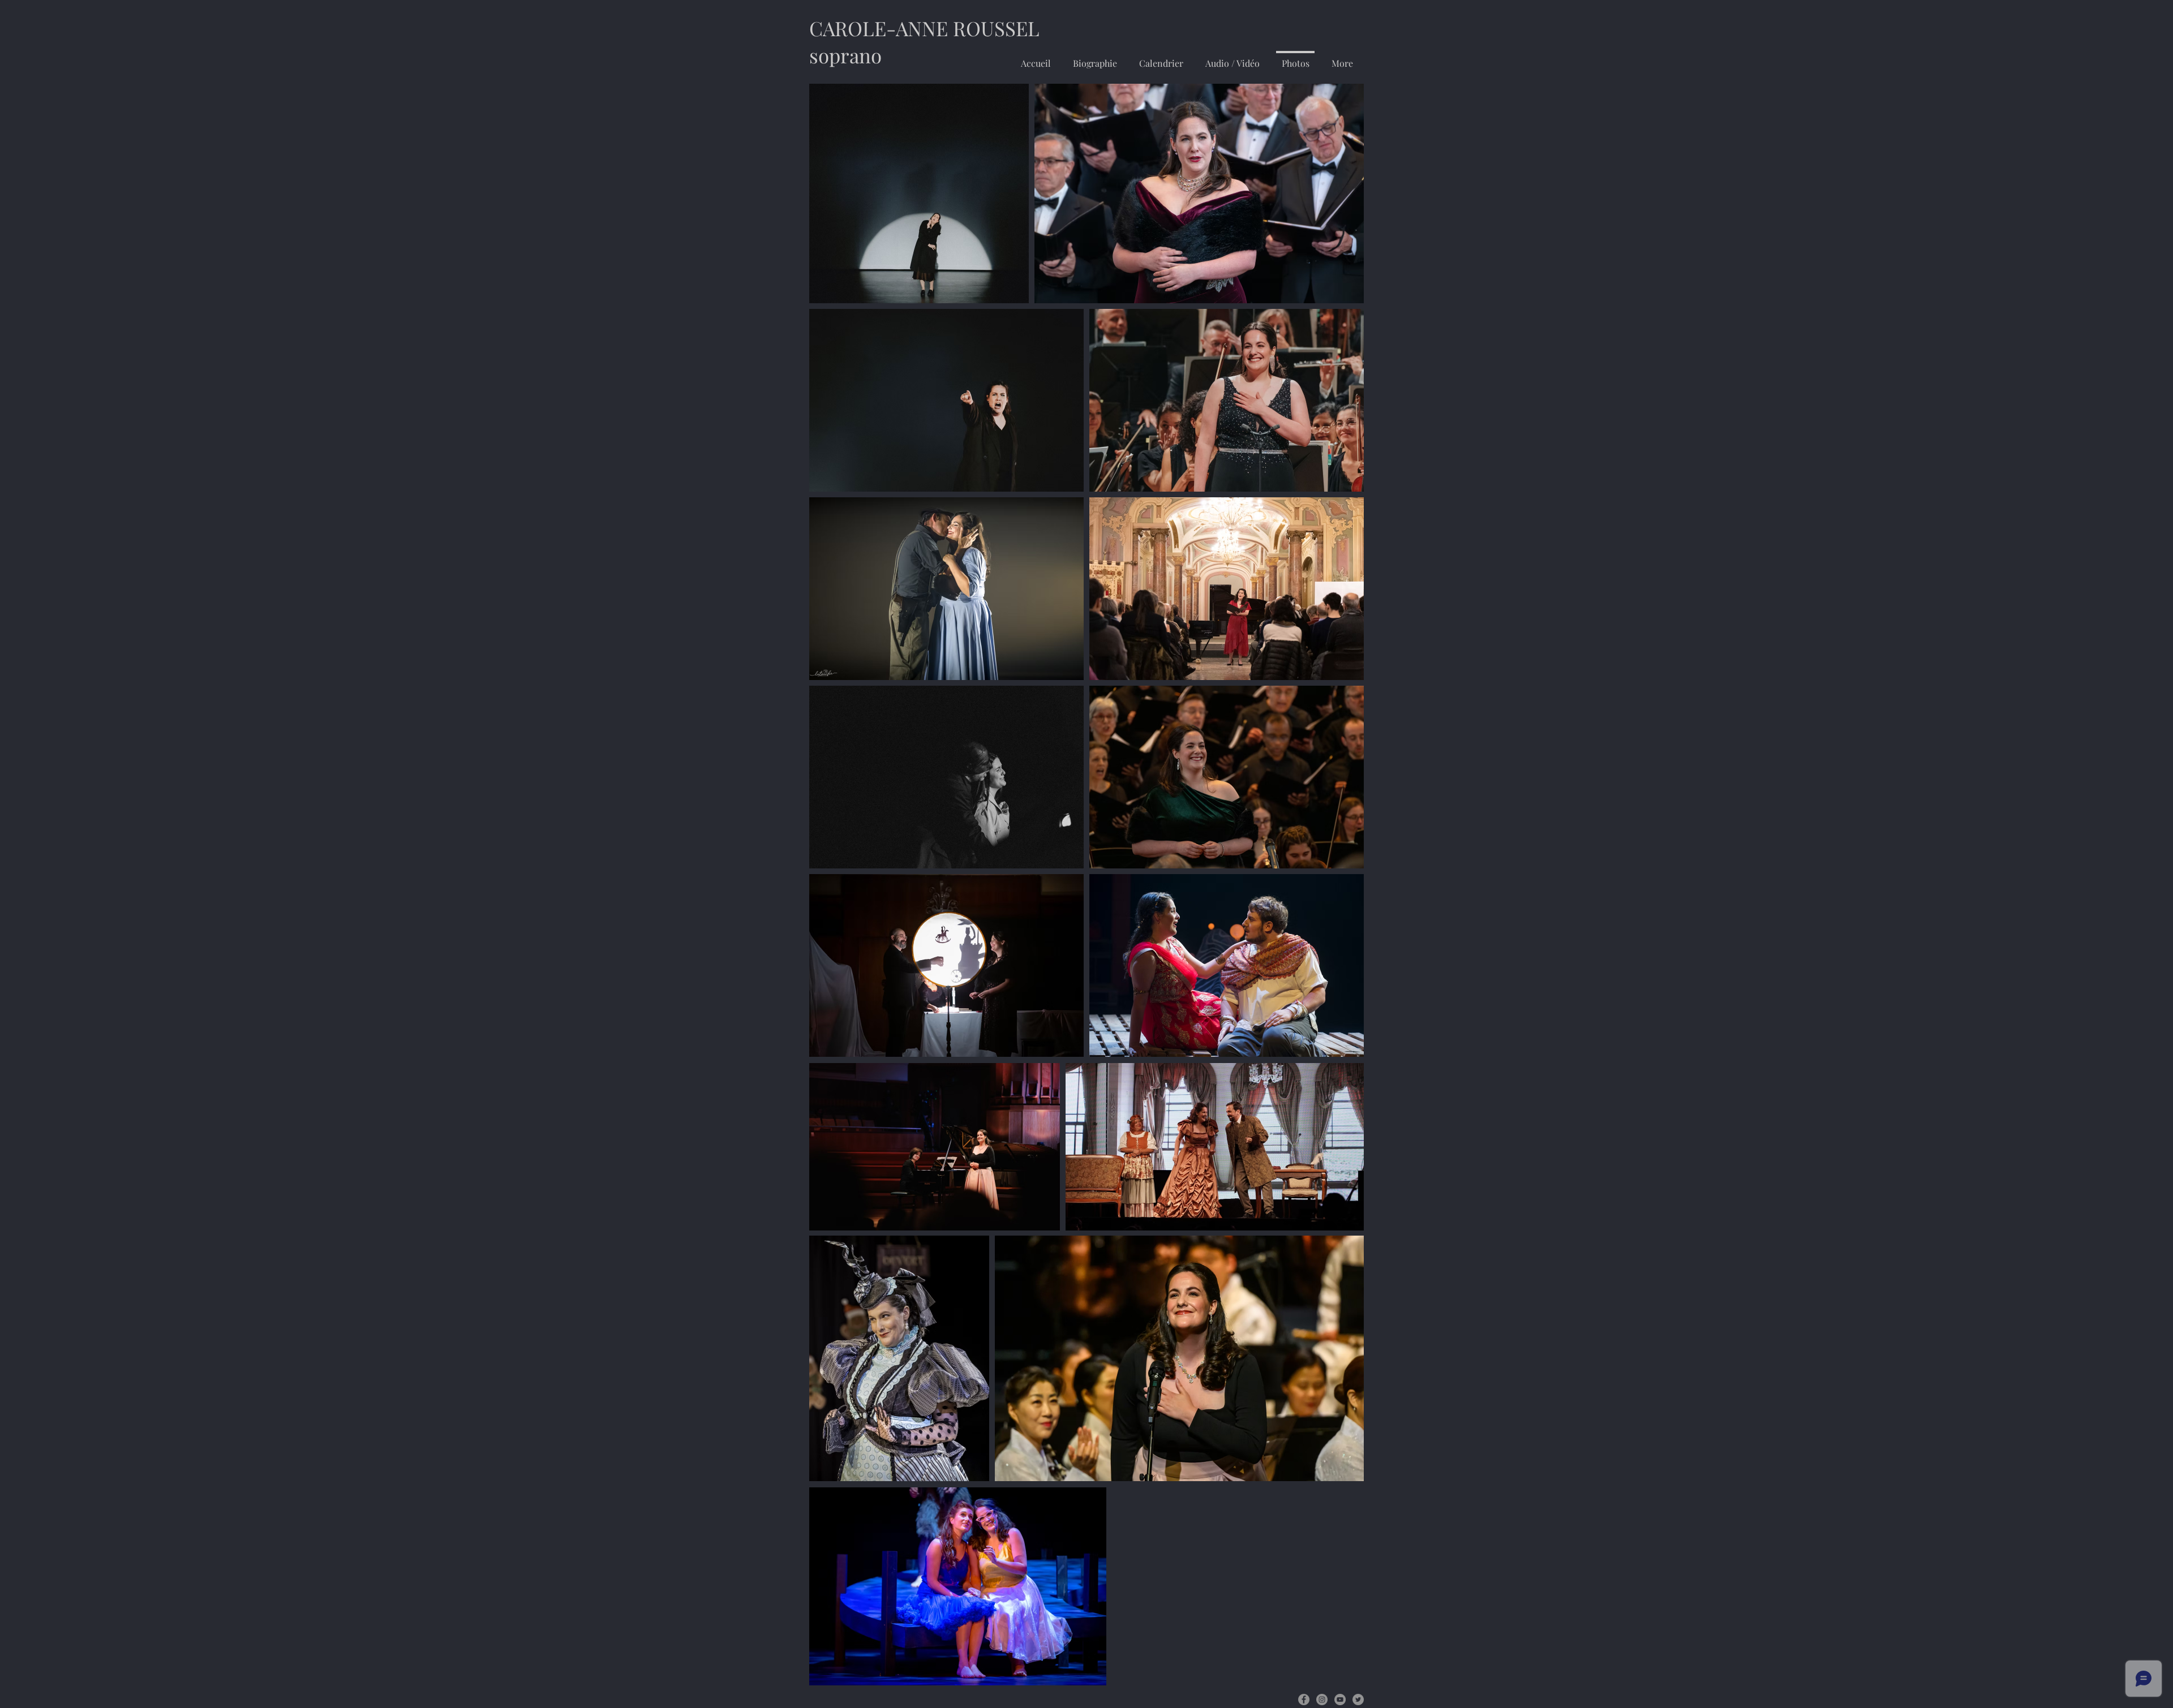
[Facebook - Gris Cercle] (1304, 1700)
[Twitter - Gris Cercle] (1358, 1700)
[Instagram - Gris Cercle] (1322, 1700)
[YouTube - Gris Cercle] (1340, 1700)
